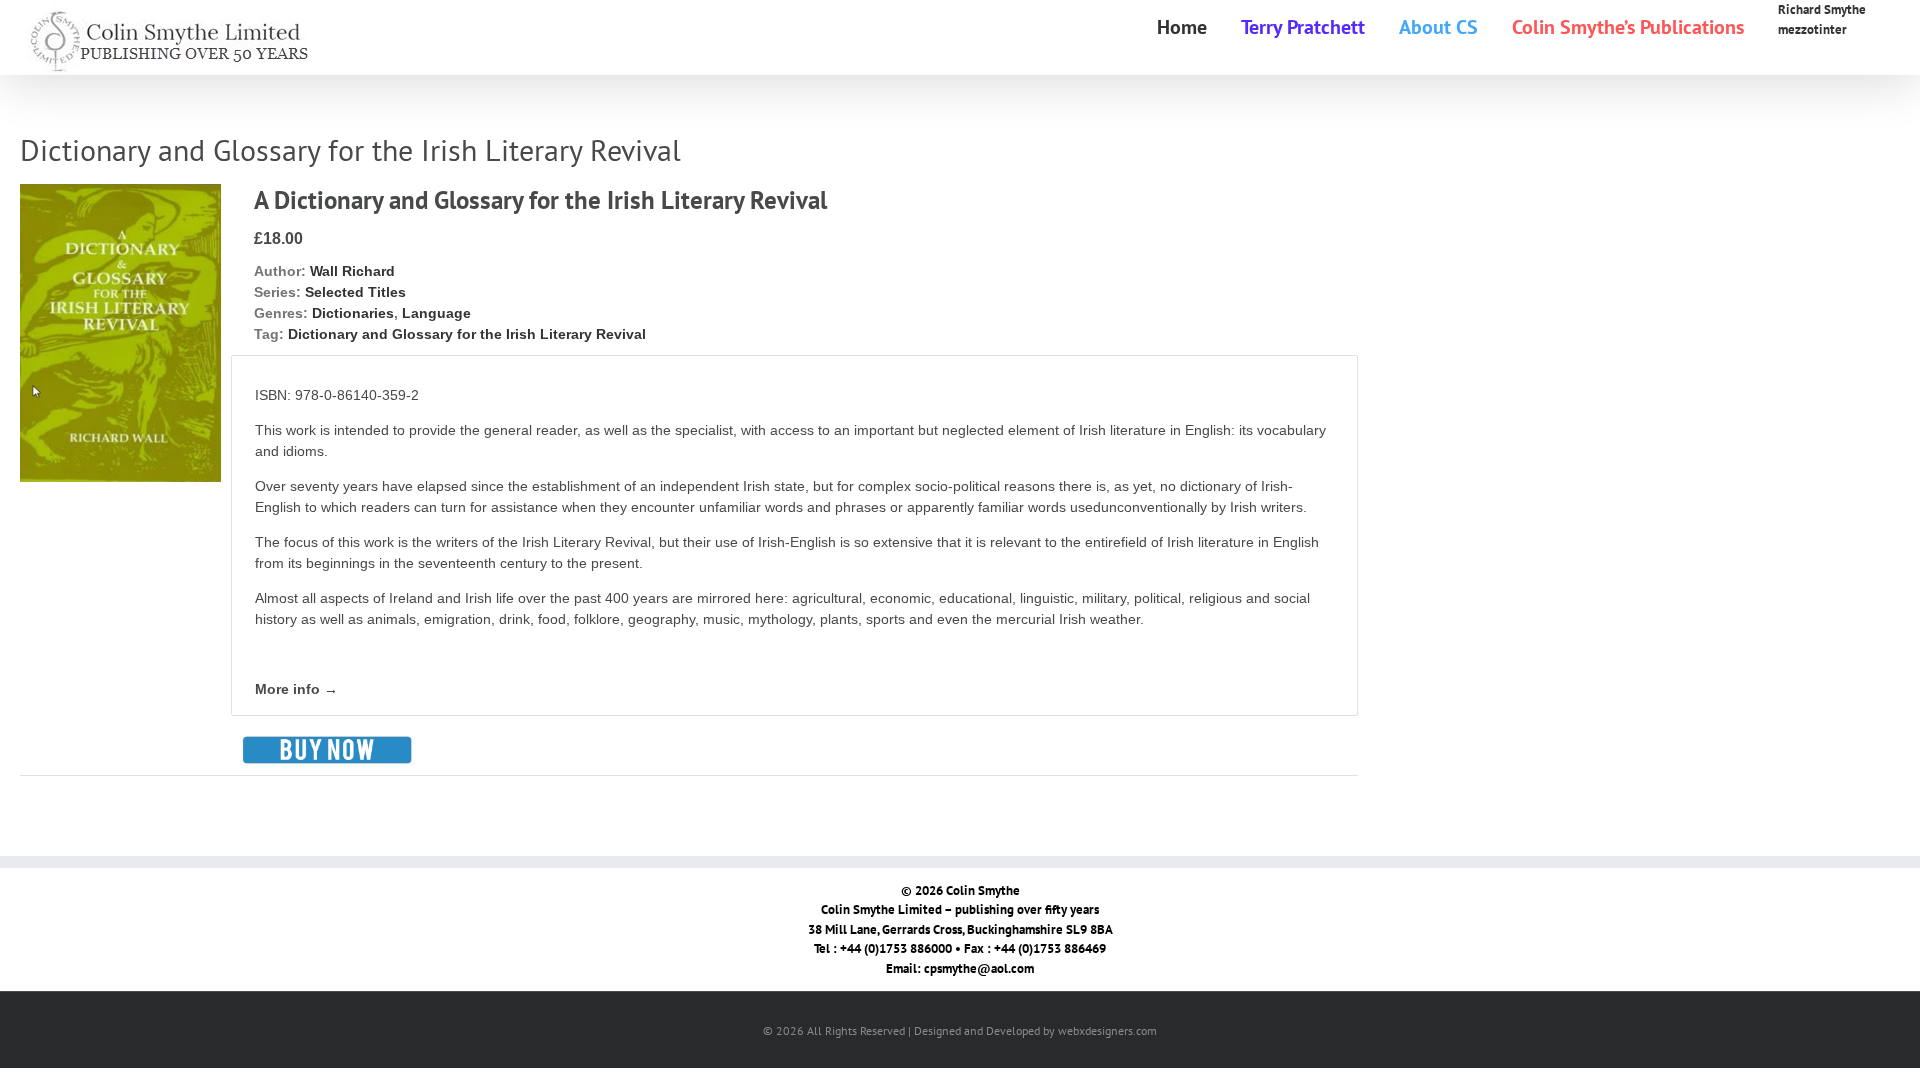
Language (436, 313)
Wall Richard (352, 271)
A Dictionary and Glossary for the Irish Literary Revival (540, 200)
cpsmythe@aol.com (979, 968)
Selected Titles (355, 292)
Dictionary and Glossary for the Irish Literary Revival (467, 334)
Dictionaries (353, 313)
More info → (296, 689)
